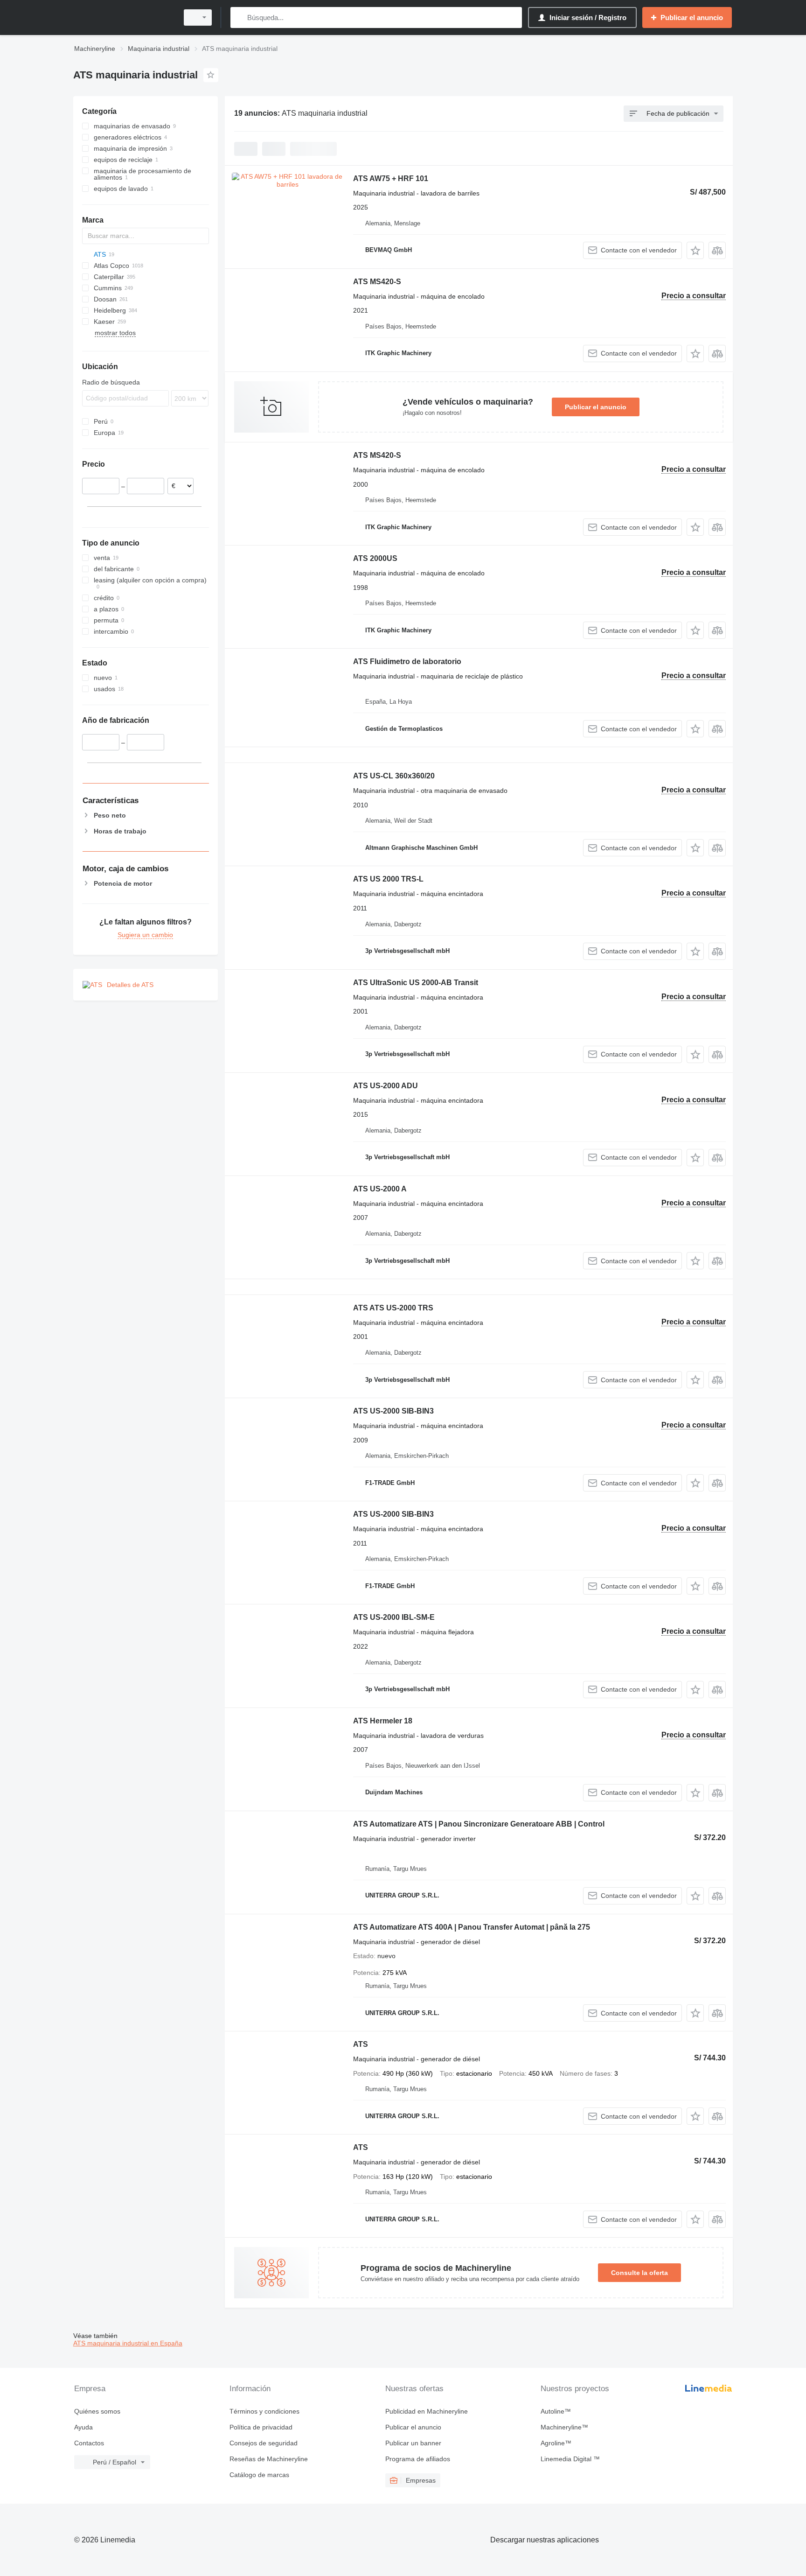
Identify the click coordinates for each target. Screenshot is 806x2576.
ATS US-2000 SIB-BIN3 (393, 1411)
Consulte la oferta (639, 2273)
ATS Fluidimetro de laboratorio (407, 661)
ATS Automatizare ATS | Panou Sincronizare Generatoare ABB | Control (479, 1824)
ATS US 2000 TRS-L (388, 879)
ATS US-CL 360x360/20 (394, 776)
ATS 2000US (375, 558)
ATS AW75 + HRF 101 (391, 178)
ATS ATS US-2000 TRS (393, 1308)
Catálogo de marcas (259, 2475)
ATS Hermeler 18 (383, 1721)
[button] (695, 250)
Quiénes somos (97, 2411)
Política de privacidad (261, 2427)
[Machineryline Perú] (123, 17)
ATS (361, 2044)
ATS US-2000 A (380, 1189)
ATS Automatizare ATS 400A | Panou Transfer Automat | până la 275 (472, 1927)
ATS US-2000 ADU (386, 1086)
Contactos (89, 2443)
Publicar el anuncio (596, 407)
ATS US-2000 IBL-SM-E (394, 1617)
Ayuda (83, 2427)
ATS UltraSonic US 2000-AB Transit (416, 983)
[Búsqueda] (240, 17)
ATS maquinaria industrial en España (128, 2343)
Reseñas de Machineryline (269, 2459)
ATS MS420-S (377, 282)
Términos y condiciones (264, 2411)
